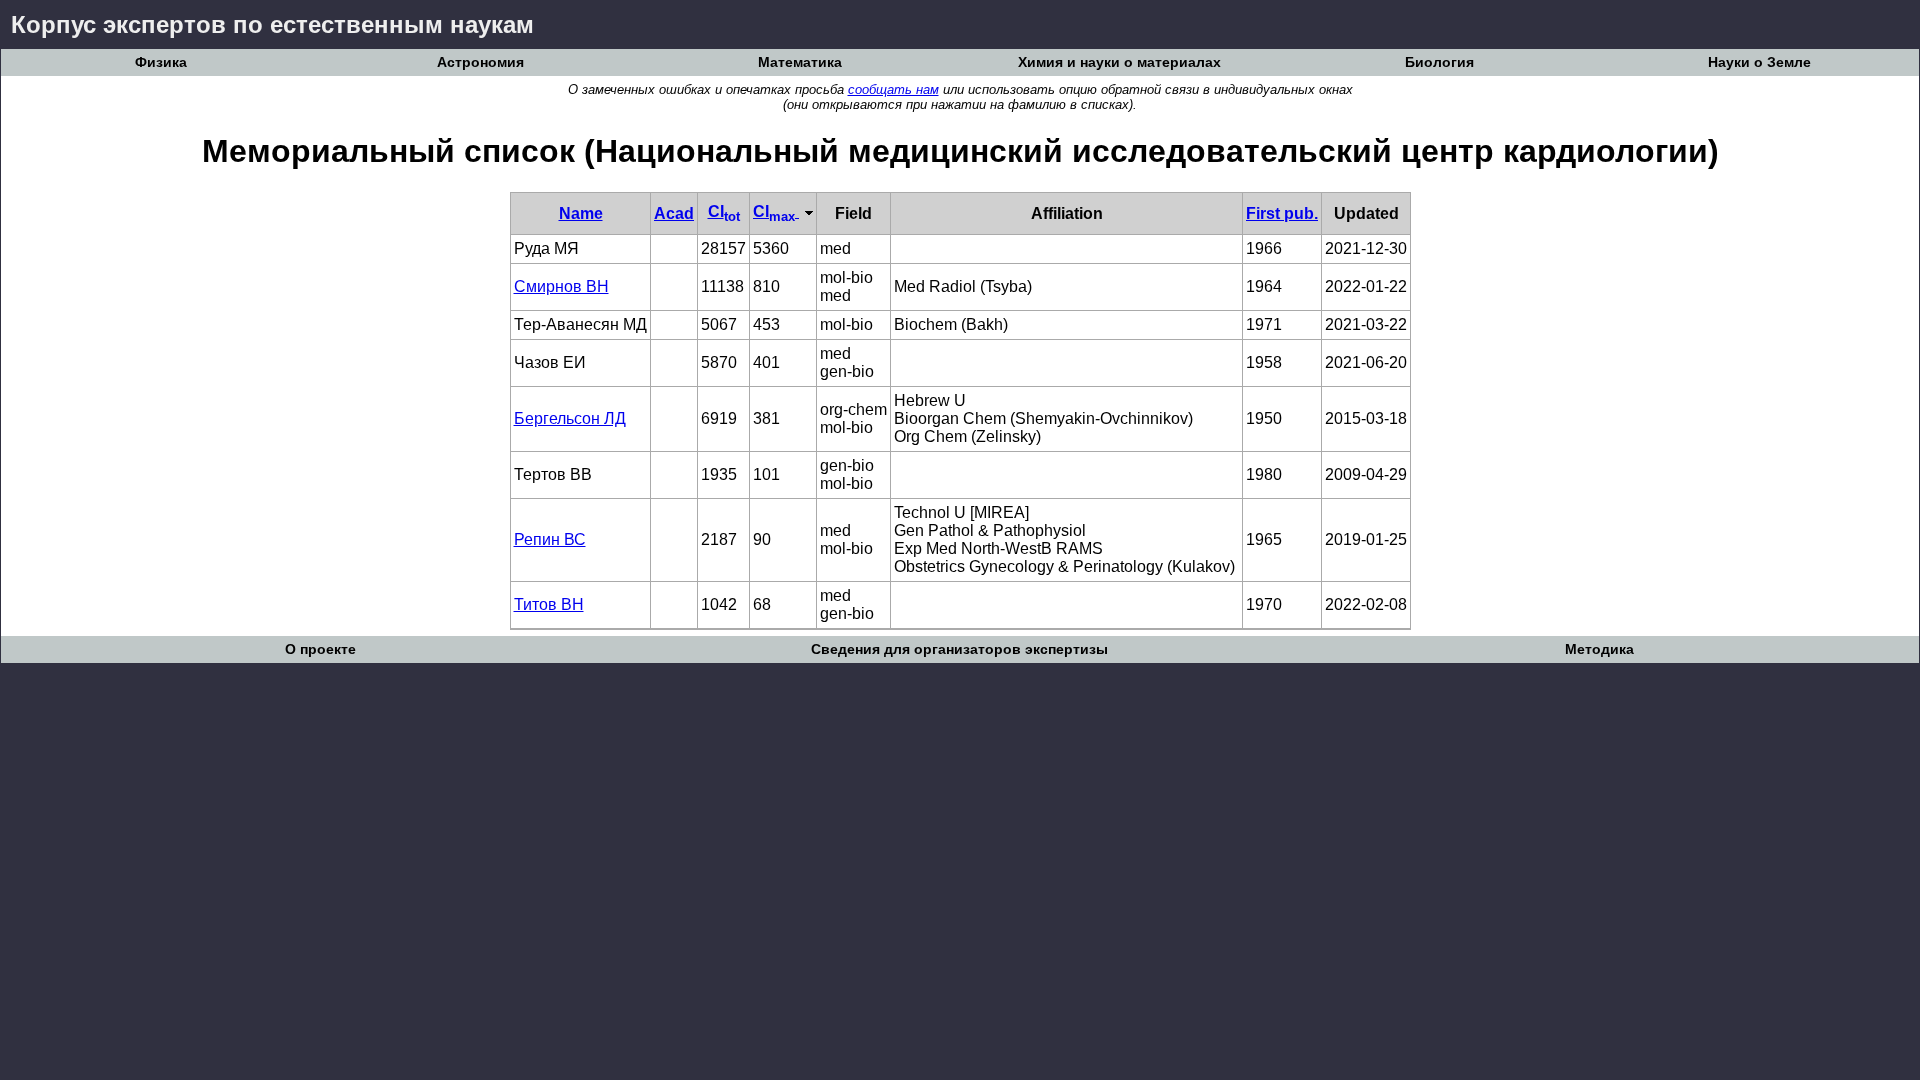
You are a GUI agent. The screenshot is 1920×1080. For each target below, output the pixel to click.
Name (581, 213)
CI (724, 211)
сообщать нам (893, 89)
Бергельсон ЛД (570, 418)
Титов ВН (549, 604)
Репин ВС (550, 539)
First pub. (1282, 213)
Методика (1599, 649)
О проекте (320, 649)
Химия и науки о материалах (1119, 62)
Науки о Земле (1759, 62)
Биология (1439, 62)
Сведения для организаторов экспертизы (959, 649)
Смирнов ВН (561, 286)
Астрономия (480, 62)
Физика (161, 62)
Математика (800, 62)
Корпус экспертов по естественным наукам (272, 24)
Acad (674, 213)
